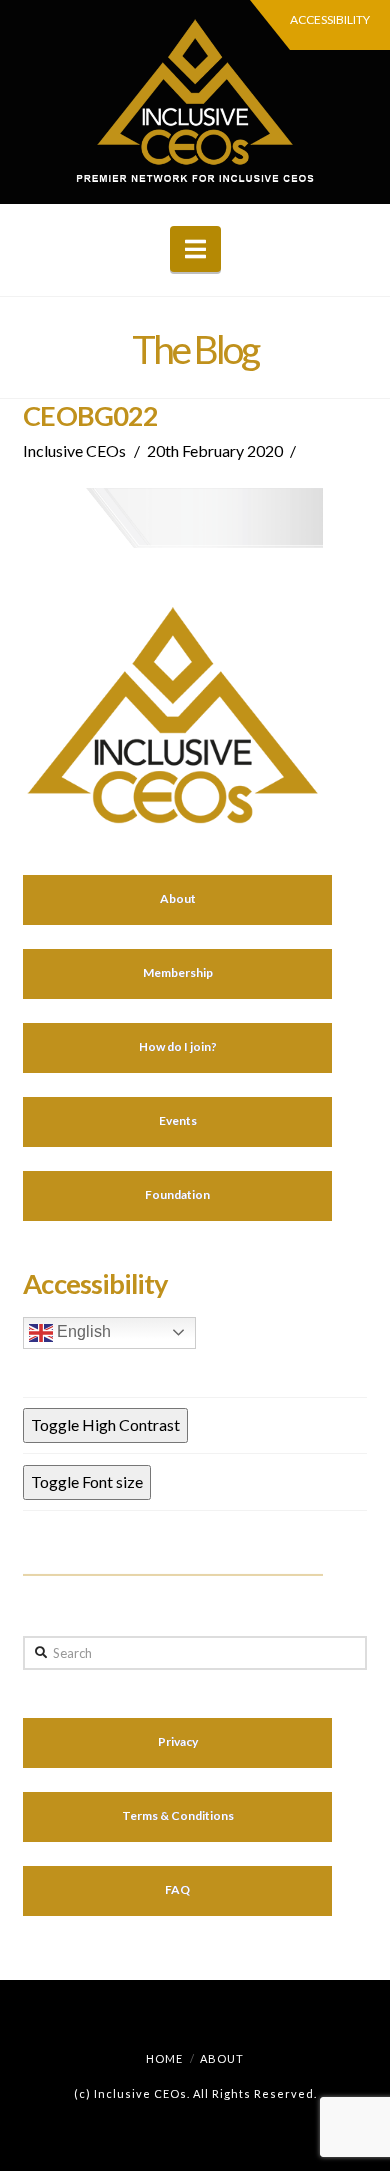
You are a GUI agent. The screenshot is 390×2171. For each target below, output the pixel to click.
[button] (195, 249)
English (82, 1331)
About (222, 2058)
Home (164, 2058)
